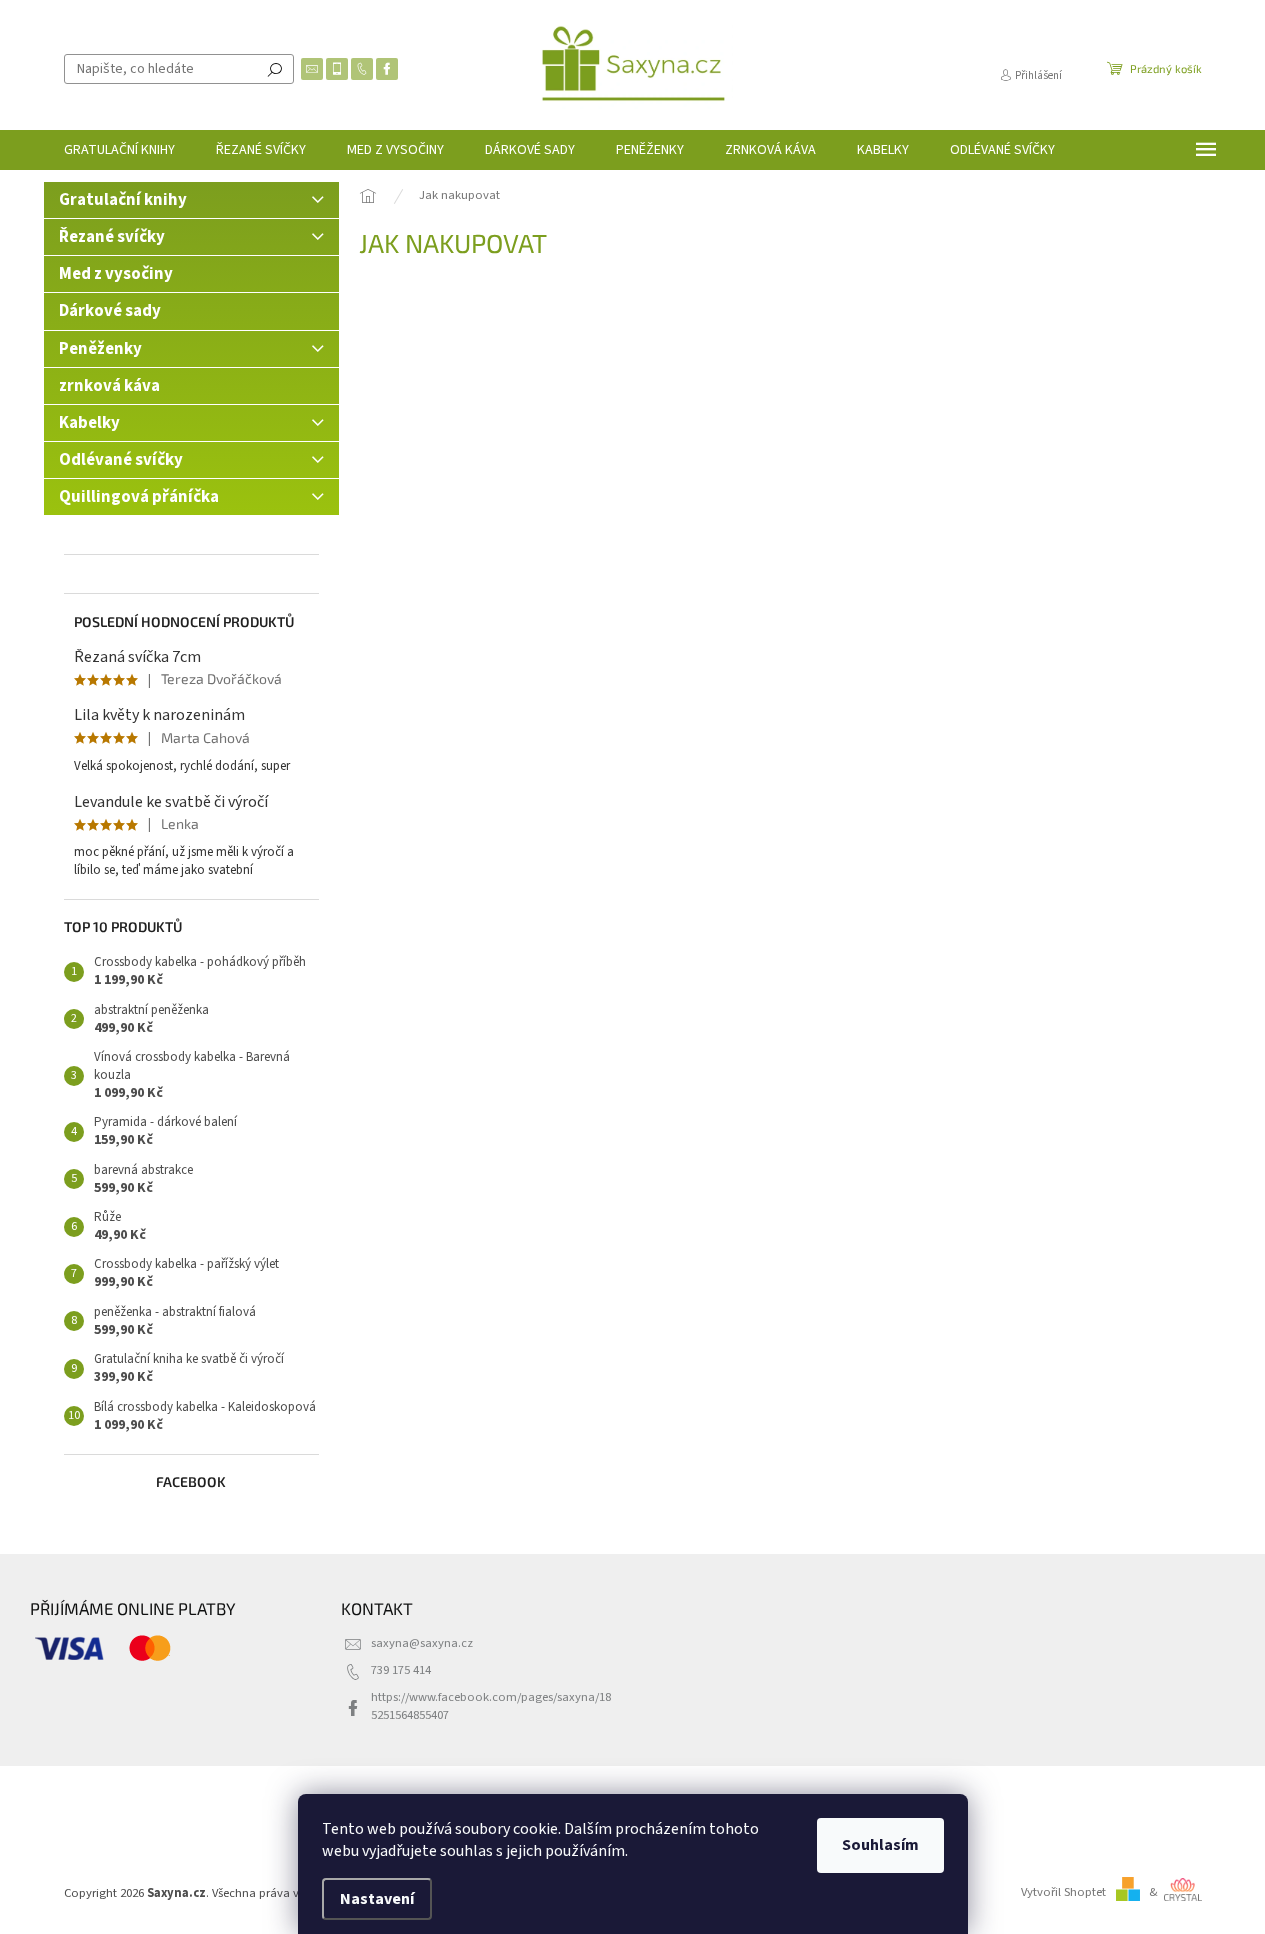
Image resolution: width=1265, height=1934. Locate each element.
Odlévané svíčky (121, 460)
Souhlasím (880, 1845)
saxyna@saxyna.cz (422, 1643)
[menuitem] (119, 150)
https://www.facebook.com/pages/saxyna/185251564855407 (491, 1705)
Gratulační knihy (123, 200)
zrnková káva (109, 386)
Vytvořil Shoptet (1063, 1892)
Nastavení (377, 1899)
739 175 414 (401, 1670)
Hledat (275, 69)
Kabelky (89, 423)
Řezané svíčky (112, 237)
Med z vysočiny (116, 274)
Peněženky (100, 349)
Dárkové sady (110, 311)
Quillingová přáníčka (139, 497)
